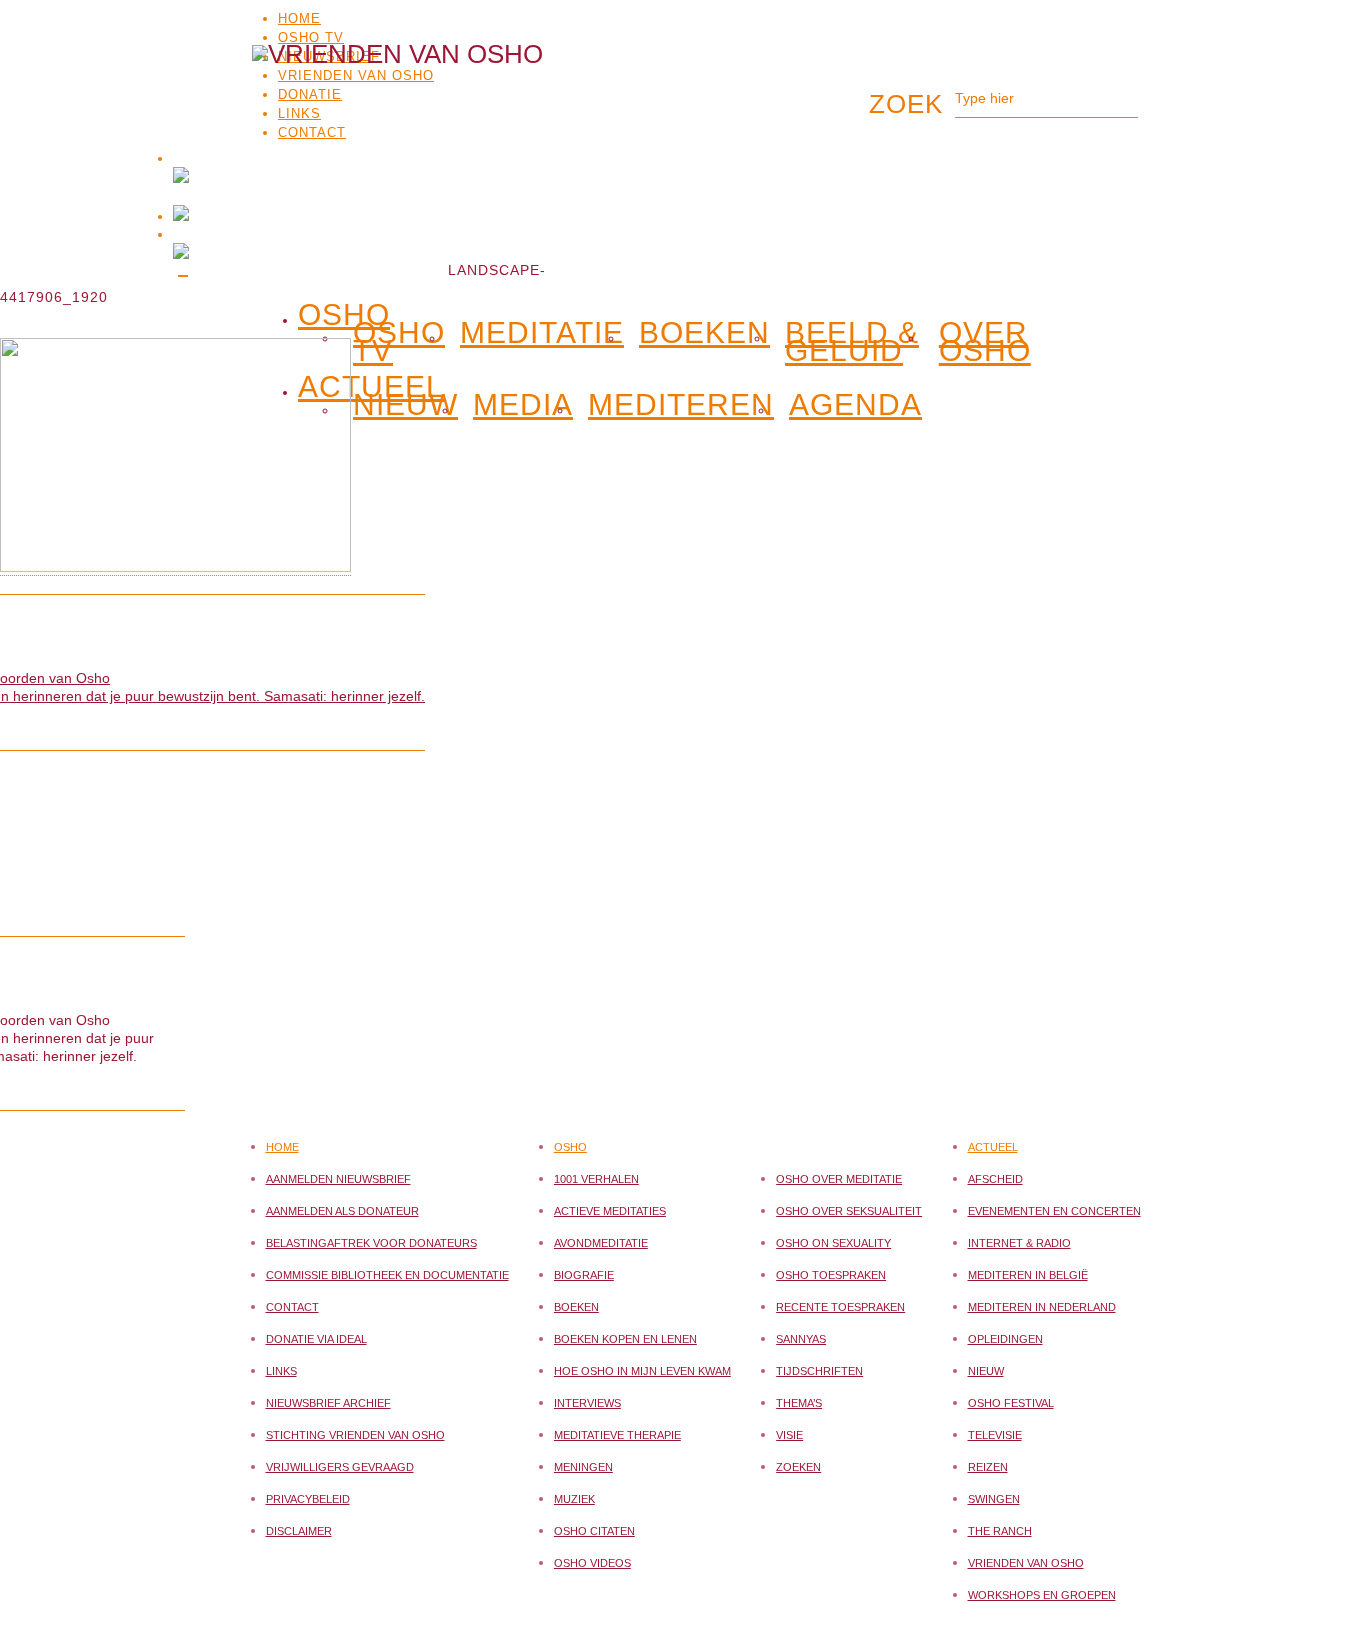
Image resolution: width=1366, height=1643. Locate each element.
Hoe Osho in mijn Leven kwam (642, 1371)
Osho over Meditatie (839, 1179)
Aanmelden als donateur (342, 1211)
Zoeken (798, 1467)
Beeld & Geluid (852, 342)
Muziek (574, 1499)
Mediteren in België (1028, 1275)
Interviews (587, 1403)
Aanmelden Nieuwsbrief (338, 1179)
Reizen (988, 1467)
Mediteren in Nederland (1042, 1307)
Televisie (995, 1435)
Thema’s (799, 1403)
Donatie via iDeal (316, 1339)
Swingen (994, 1499)
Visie (789, 1435)
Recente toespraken (840, 1307)
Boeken (704, 333)
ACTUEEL (371, 383)
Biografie (584, 1275)
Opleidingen (1005, 1339)
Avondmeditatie (601, 1243)
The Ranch (1000, 1531)
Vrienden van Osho (1026, 1563)
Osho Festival (1011, 1403)
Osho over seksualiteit (849, 1211)
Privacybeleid (308, 1499)
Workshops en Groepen (1042, 1595)
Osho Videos (592, 1563)
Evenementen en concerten (1054, 1211)
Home (299, 18)
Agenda (855, 405)
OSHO (344, 311)
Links (281, 1371)
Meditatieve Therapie (617, 1435)
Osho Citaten (594, 1531)
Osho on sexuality (833, 1243)
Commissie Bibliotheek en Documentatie (387, 1275)
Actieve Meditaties (610, 1211)
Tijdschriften (819, 1371)
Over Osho (985, 342)
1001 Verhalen (596, 1179)
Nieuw (986, 1371)
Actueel (993, 1147)
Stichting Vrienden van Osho (355, 1435)
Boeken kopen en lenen (625, 1339)
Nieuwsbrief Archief (328, 1403)
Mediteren (681, 405)
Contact (292, 1307)
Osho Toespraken (831, 1275)
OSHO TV (311, 37)
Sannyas (801, 1339)
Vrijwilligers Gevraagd (340, 1467)
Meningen (583, 1467)
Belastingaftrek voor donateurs (371, 1243)
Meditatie (542, 333)
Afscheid (995, 1179)
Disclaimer (299, 1531)
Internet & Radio (1019, 1243)
